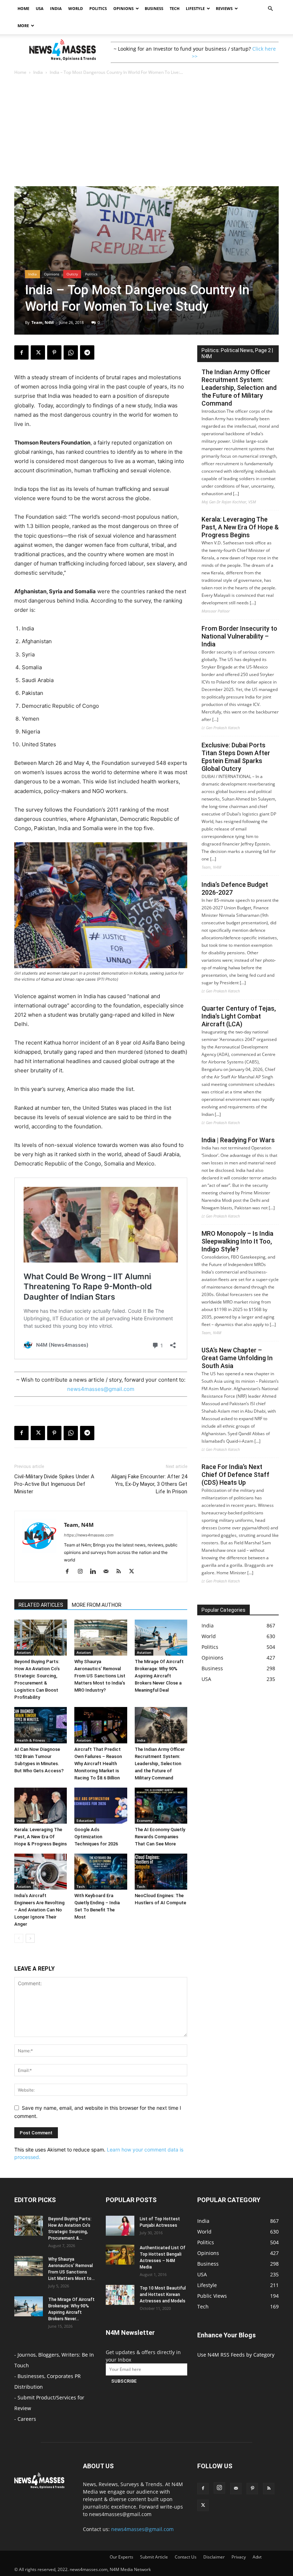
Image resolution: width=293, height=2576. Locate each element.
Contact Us (186, 2557)
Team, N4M (43, 322)
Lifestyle (195, 8)
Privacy (239, 2557)
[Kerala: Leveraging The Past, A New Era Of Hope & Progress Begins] (41, 1806)
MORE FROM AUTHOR (97, 1605)
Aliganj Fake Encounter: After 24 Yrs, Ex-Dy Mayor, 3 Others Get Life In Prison (149, 1484)
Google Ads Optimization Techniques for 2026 (96, 1837)
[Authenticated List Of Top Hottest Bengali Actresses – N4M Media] (120, 2255)
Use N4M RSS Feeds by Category (236, 2355)
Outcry (72, 274)
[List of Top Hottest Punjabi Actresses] (120, 2226)
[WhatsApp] (71, 352)
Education (85, 1820)
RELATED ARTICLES (41, 1605)
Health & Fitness (31, 1740)
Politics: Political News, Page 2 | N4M (237, 353)
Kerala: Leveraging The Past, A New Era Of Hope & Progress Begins (41, 1837)
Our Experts (121, 2557)
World (76, 8)
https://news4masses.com (89, 1535)
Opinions (123, 8)
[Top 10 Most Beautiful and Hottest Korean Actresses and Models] (120, 2295)
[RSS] (121, 1572)
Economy (145, 1820)
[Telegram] (87, 352)
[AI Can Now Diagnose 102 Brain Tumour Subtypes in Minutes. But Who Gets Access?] (41, 1725)
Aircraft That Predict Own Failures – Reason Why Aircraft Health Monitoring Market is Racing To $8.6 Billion (98, 1764)
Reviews (224, 8)
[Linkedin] (96, 1572)
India (56, 8)
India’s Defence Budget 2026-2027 (235, 888)
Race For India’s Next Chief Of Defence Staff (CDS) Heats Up (235, 1475)
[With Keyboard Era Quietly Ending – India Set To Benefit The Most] (101, 1872)
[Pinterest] (54, 352)
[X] (38, 352)
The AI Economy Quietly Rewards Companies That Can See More (160, 1837)
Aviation (24, 1652)
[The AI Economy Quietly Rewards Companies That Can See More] (161, 1806)
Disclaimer (214, 2557)
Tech (175, 8)
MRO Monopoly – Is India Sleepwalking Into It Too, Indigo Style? (237, 1241)
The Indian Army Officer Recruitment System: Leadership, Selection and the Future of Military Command (160, 1764)
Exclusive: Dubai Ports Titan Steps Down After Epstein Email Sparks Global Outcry (236, 757)
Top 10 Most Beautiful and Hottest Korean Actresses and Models (163, 2295)
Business (154, 8)
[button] (270, 9)
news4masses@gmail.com (101, 1389)
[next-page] (30, 1938)
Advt (257, 2557)
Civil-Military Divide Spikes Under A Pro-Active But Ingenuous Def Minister (54, 1484)
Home (23, 8)
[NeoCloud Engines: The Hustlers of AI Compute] (161, 1872)
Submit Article (154, 2557)
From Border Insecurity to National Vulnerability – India (239, 636)
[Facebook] (21, 352)
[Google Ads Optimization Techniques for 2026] (101, 1806)
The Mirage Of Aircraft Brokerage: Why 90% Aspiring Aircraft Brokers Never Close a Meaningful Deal (159, 1676)
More (23, 26)
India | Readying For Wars (238, 1140)
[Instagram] (83, 1572)
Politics (98, 8)
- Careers (25, 2419)
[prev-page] (19, 1938)
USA (40, 8)
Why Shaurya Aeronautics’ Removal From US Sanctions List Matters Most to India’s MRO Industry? (100, 1676)
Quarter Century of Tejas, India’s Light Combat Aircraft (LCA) (239, 1016)
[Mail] (108, 1572)
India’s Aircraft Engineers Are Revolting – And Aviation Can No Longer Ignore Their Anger (39, 1910)
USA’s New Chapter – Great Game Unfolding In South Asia (237, 1358)
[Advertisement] (146, 133)
